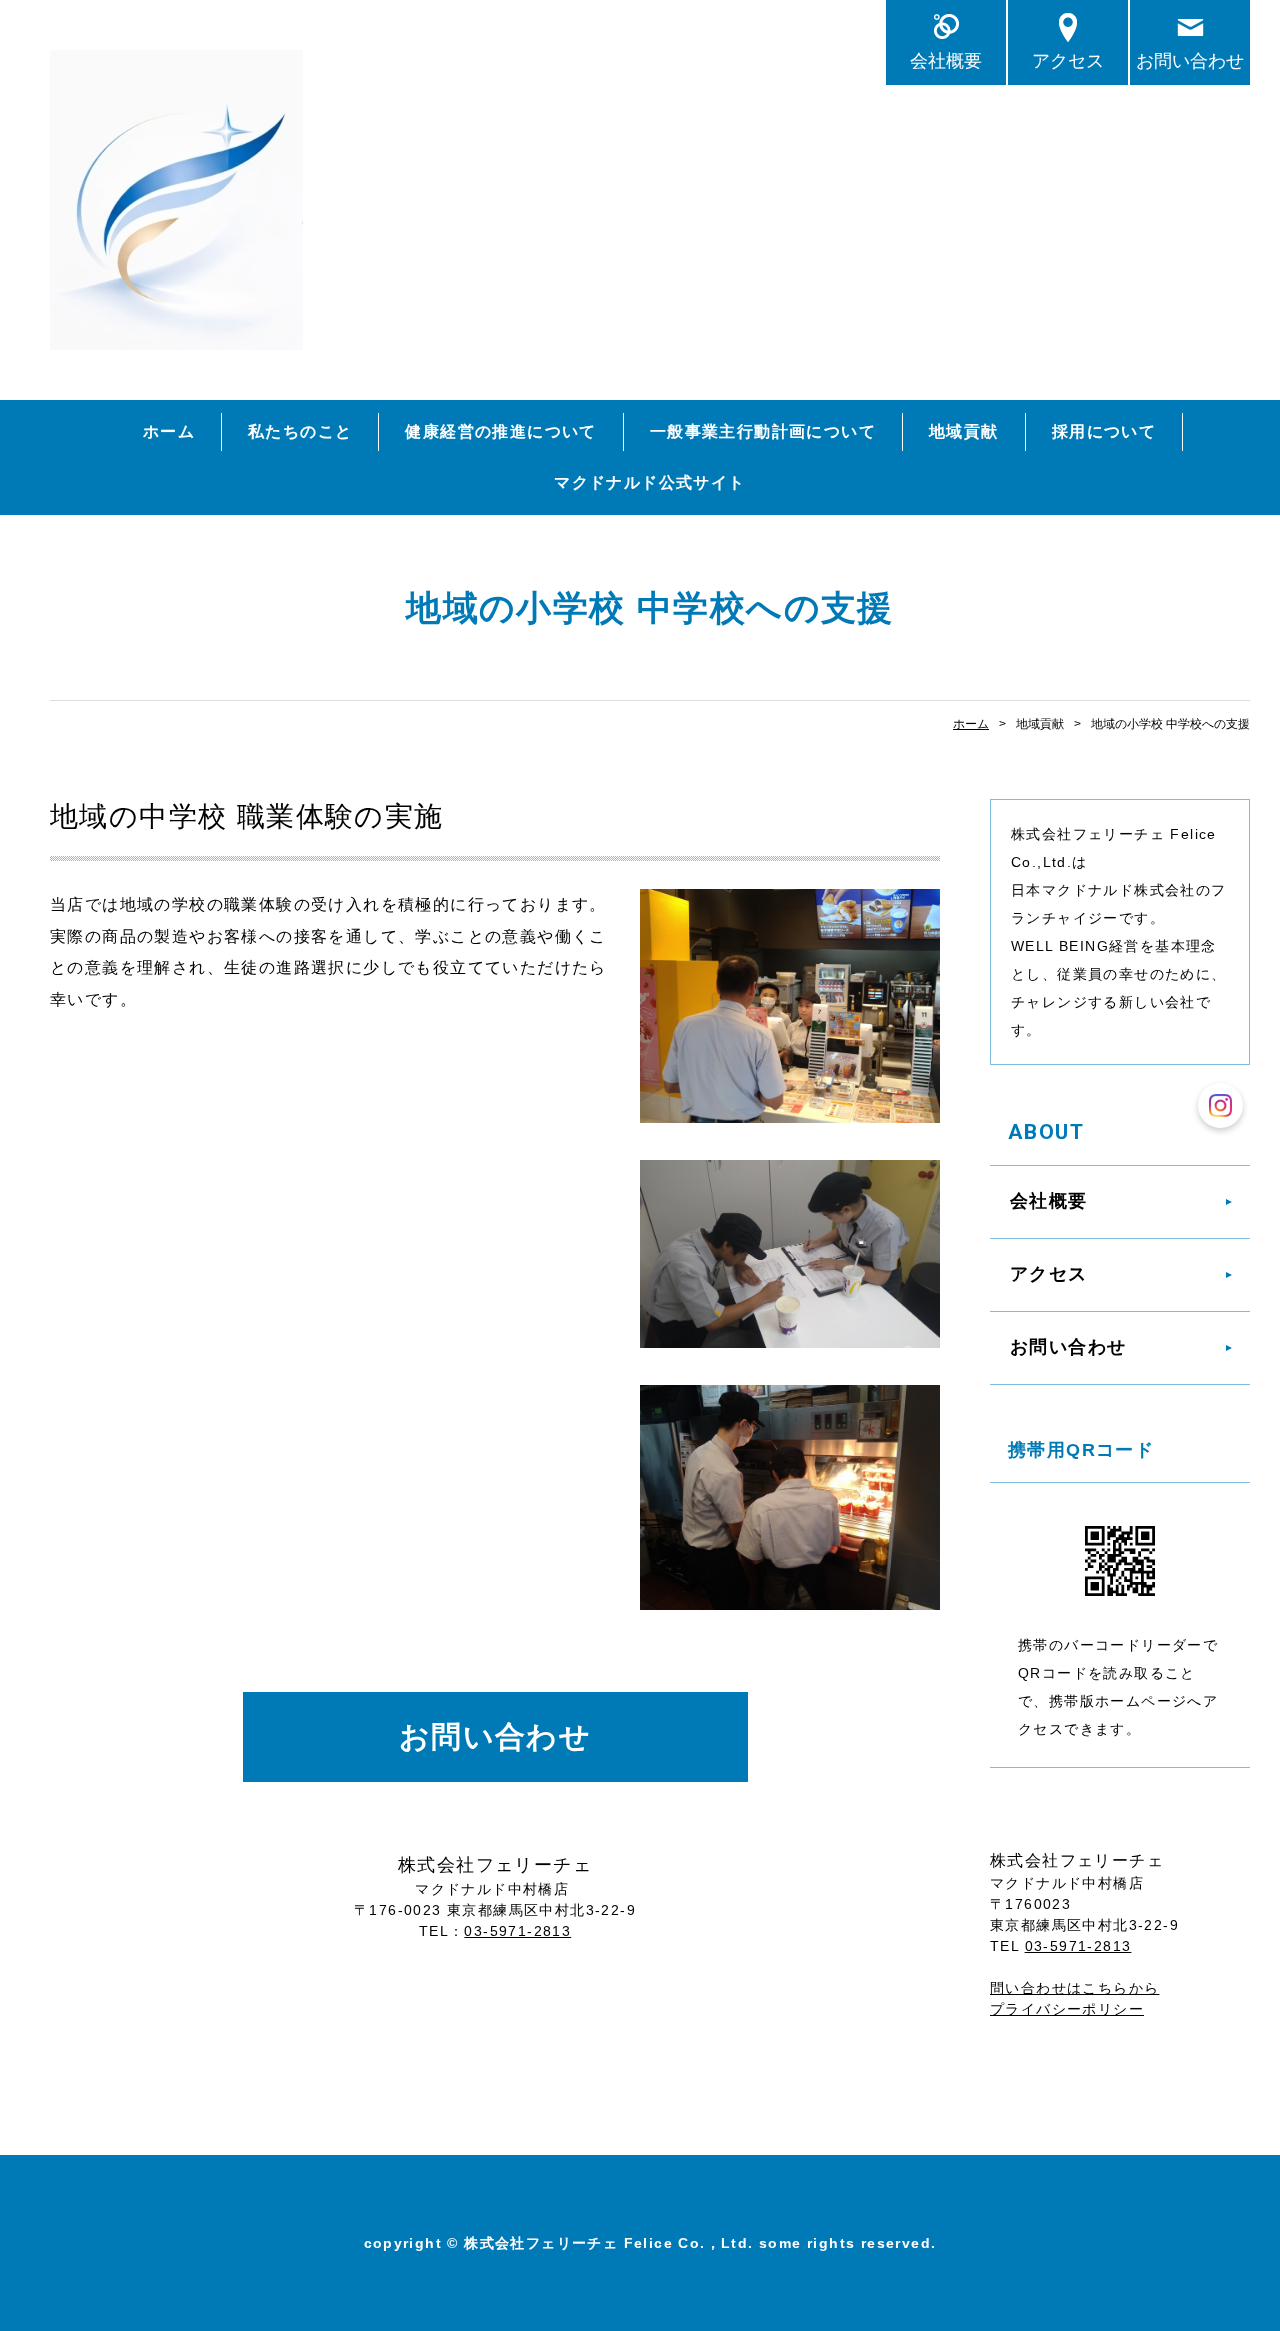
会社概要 (946, 60)
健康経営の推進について (500, 431)
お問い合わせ (1190, 60)
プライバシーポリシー (1067, 2009)
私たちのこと (300, 431)
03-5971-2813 (517, 1931)
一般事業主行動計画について (763, 431)
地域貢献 (964, 431)
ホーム (169, 431)
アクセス (1068, 60)
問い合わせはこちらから (1074, 1988)
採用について (1104, 431)
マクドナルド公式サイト (649, 482)
